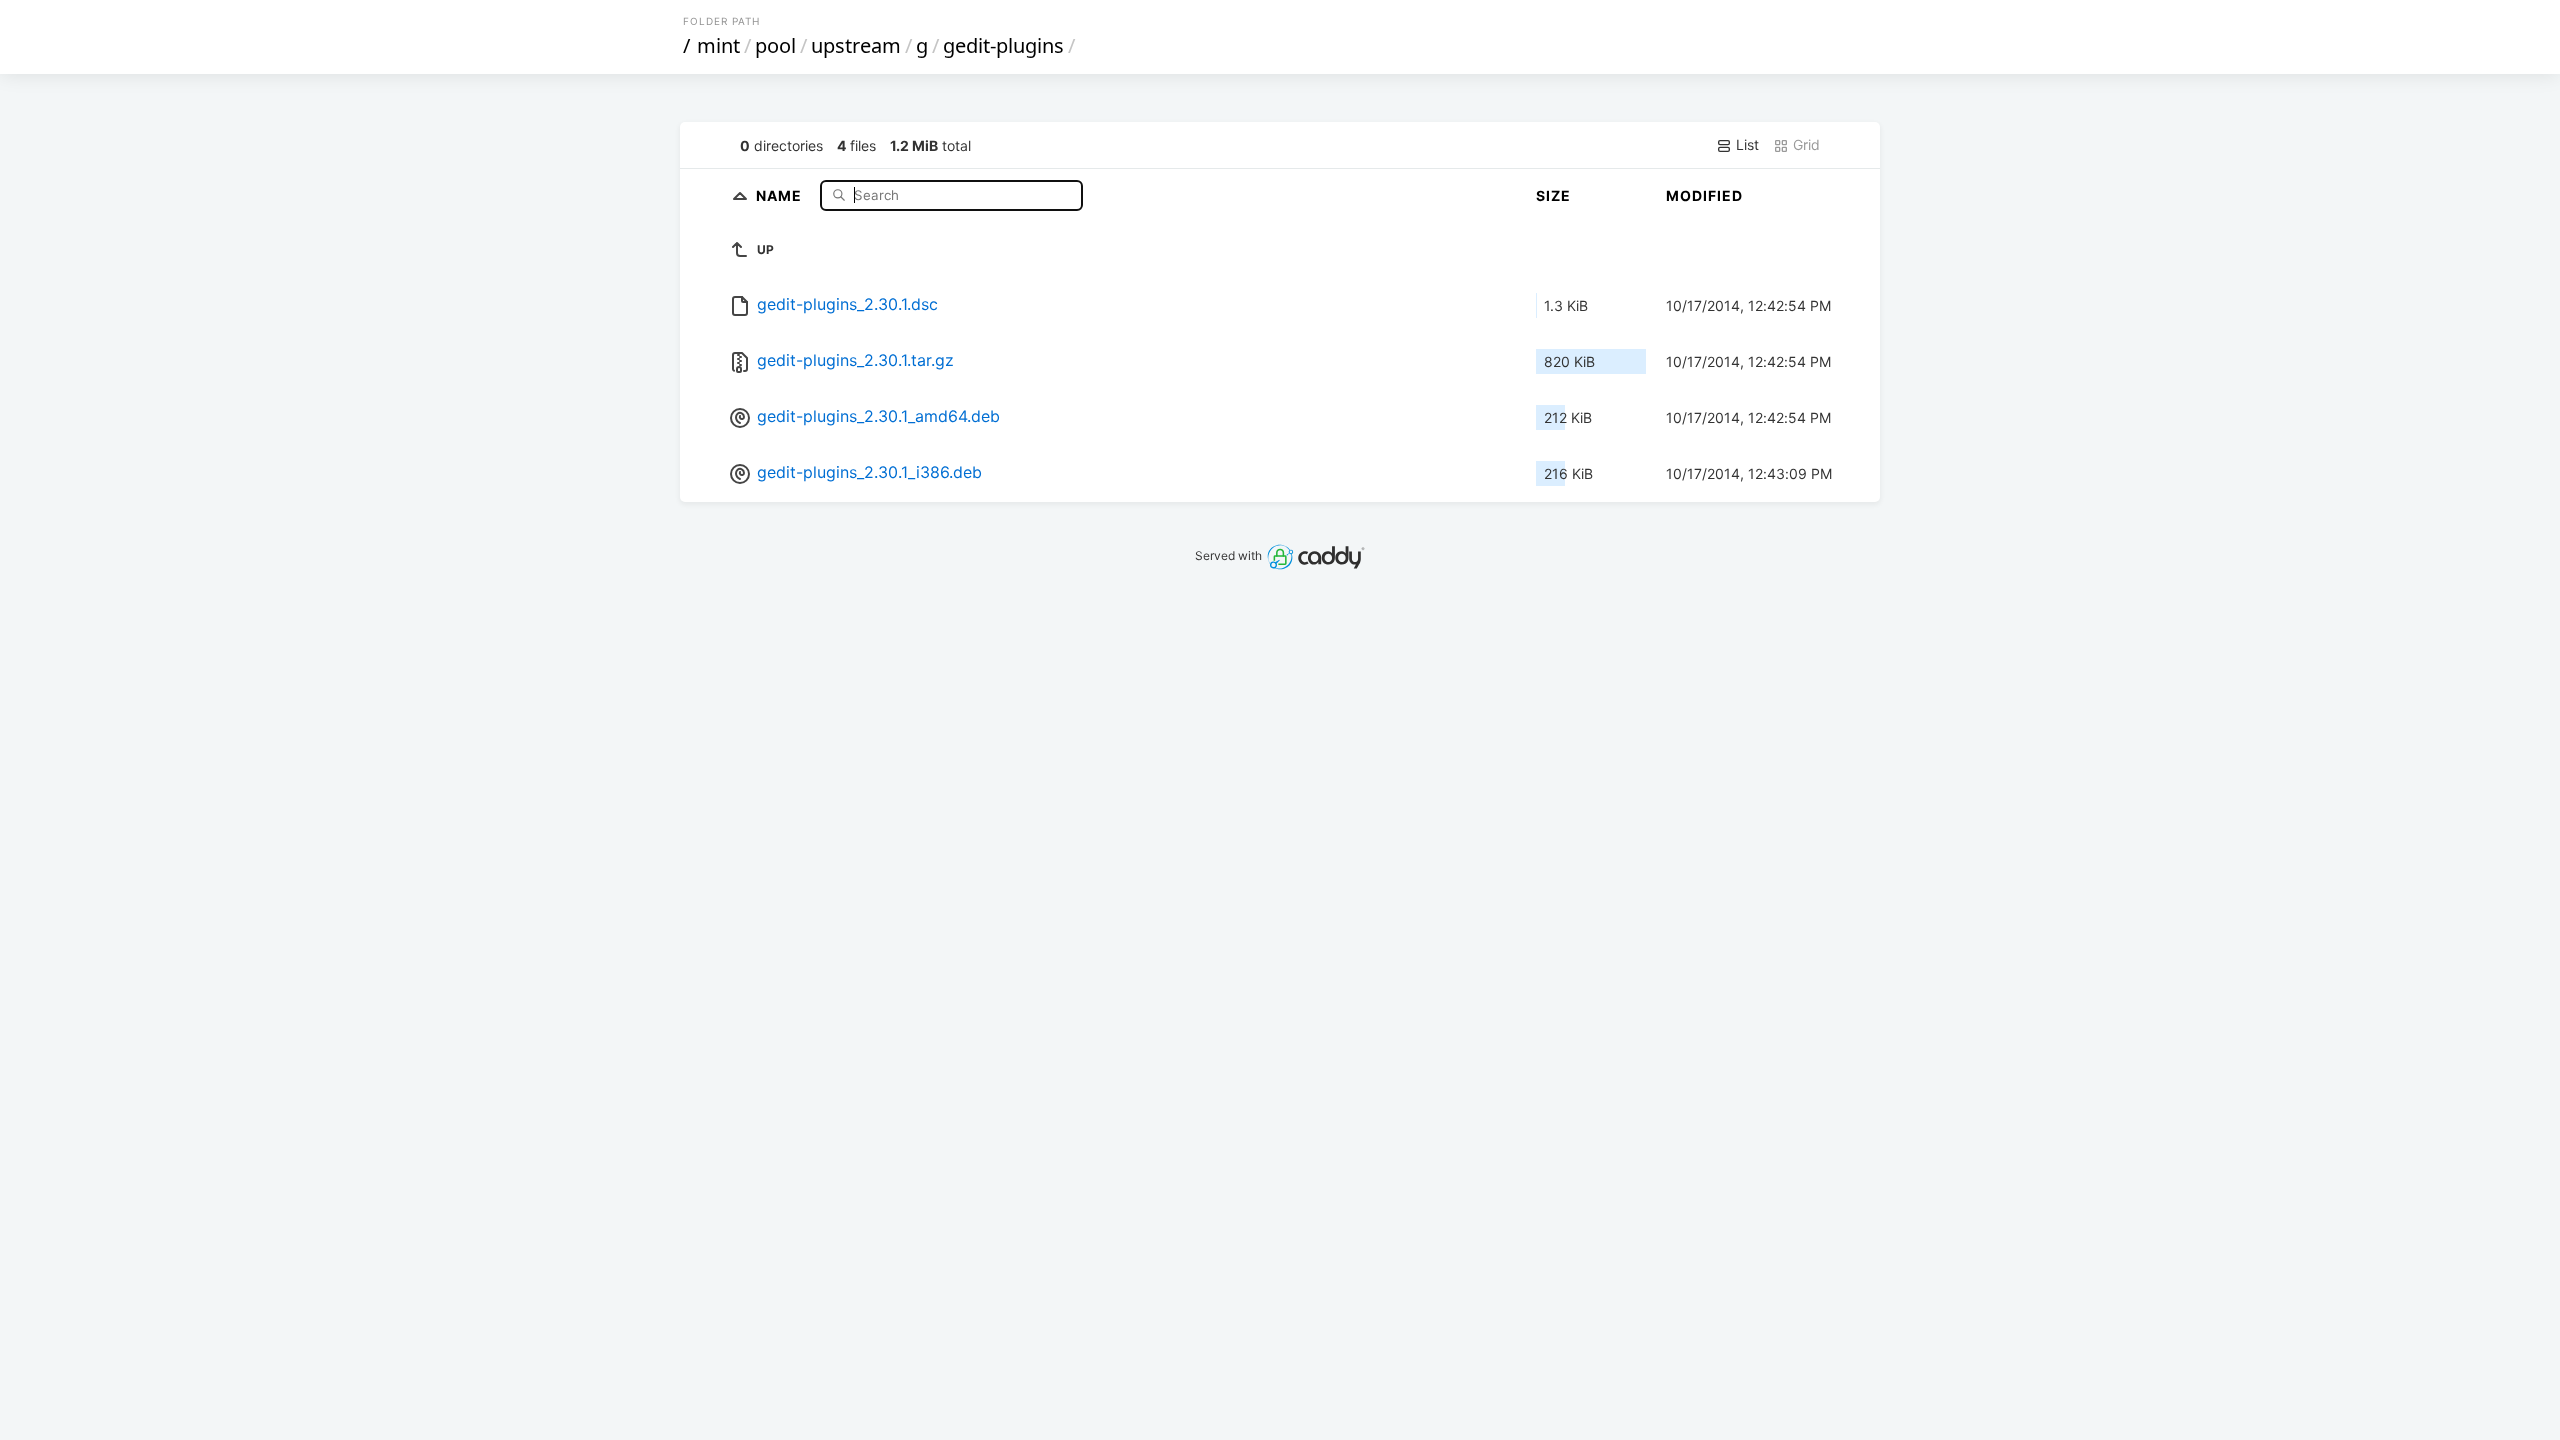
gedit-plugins (1003, 45)
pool (775, 45)
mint (718, 45)
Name (781, 194)
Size (1553, 195)
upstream (856, 45)
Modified (1704, 195)
